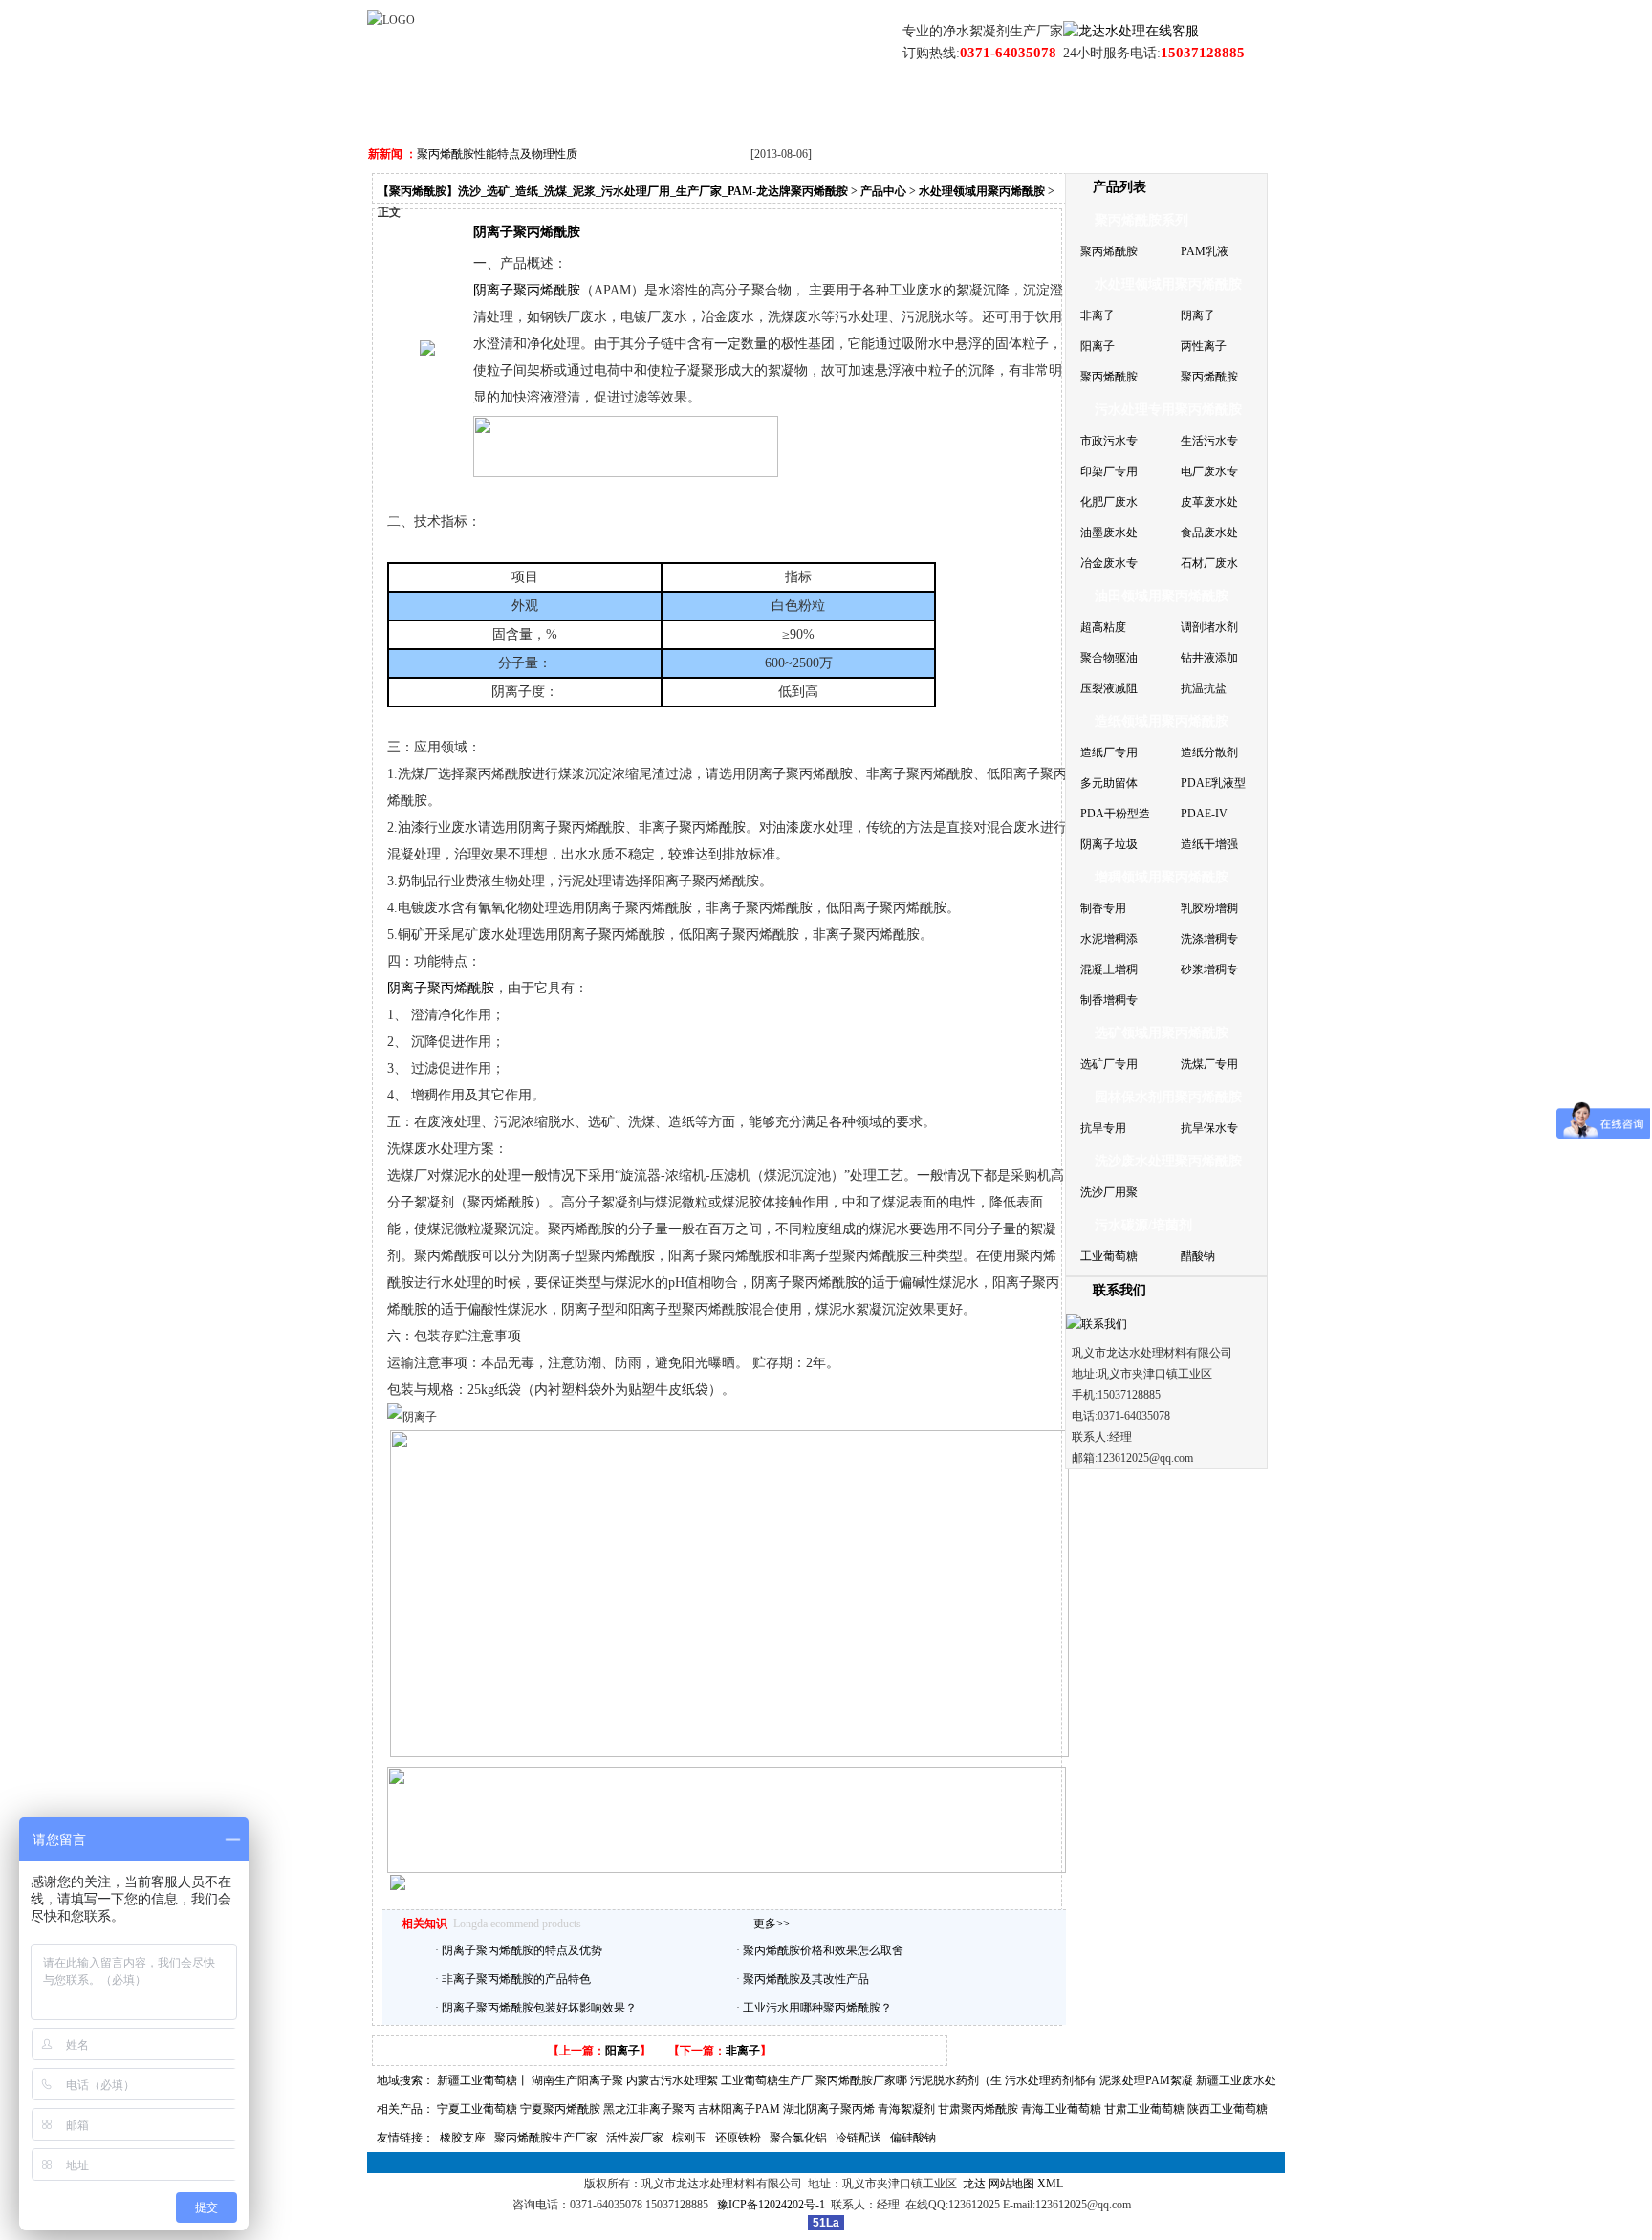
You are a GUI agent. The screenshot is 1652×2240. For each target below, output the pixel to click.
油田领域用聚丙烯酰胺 (1162, 596)
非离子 (743, 2051)
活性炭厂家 (635, 2138)
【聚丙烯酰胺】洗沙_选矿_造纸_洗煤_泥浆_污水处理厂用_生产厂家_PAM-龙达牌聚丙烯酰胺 (613, 191)
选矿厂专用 (1109, 1064)
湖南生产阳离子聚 (577, 2080)
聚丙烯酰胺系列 (1141, 220)
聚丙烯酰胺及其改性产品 (806, 1979)
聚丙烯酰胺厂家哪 (861, 2080)
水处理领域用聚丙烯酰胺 (982, 191)
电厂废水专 (1209, 471)
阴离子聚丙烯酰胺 (441, 988)
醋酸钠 (1198, 1256)
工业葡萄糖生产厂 (767, 2080)
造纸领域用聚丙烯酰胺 (1162, 721)
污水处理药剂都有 (1051, 2080)
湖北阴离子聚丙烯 (829, 2109)
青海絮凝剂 (906, 2109)
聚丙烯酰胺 (1109, 251)
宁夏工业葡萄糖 (477, 2109)
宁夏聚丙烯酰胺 (560, 2109)
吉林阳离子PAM (739, 2109)
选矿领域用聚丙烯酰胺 (1162, 1033)
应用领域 (860, 106)
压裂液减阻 (1109, 688)
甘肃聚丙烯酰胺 (978, 2109)
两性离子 (1204, 346)
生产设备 (974, 106)
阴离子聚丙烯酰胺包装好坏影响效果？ (539, 2008)
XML (1053, 2184)
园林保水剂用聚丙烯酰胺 (1168, 1097)
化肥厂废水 (1109, 502)
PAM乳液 (1205, 251)
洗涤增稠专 (1209, 939)
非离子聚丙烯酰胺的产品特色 (516, 1979)
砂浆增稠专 (1209, 969)
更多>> (772, 1924)
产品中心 (633, 106)
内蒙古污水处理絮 (672, 2080)
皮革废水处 (1209, 502)
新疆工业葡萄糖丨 (483, 2080)
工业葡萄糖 (1109, 1256)
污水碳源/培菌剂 (1143, 1225)
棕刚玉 (689, 2138)
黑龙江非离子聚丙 (649, 2109)
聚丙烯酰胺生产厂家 (546, 2138)
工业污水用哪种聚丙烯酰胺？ (817, 2008)
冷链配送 (859, 2138)
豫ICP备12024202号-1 (774, 2205)
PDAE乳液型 (1213, 783)
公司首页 (405, 106)
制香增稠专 (1109, 1000)
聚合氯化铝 (798, 2138)
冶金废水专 (1109, 563)
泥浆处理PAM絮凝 (1146, 2080)
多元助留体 (1109, 783)
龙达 (974, 2184)
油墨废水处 (1109, 533)
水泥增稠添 (1109, 939)
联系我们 (1088, 106)
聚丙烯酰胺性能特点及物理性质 (497, 154)
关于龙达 (519, 106)
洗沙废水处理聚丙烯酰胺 (1168, 1161)
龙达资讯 (747, 106)
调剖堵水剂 (1209, 627)
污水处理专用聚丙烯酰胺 (1168, 410)
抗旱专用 (1103, 1128)
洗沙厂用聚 (1109, 1192)
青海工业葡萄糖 (1061, 2109)
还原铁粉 (738, 2138)
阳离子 (622, 2051)
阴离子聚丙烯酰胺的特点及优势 (522, 1950)
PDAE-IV (1204, 814)
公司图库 (1202, 106)
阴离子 (1198, 315)
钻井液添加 (1209, 658)
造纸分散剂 (1209, 752)
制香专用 (1103, 908)
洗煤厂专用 (1209, 1064)
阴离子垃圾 (1109, 844)
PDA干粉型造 (1115, 814)
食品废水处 (1209, 533)
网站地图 (1011, 2184)
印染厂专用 (1109, 471)
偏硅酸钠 (913, 2138)
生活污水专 (1209, 441)
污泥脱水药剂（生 (956, 2080)
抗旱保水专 (1209, 1128)
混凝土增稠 (1109, 969)
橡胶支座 (463, 2138)
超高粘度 (1103, 627)
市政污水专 (1109, 441)
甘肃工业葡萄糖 (1144, 2109)
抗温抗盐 (1204, 688)
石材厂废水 (1209, 563)
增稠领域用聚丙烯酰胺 (1162, 877)
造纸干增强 (1209, 844)
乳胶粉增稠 (1209, 908)
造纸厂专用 (1109, 752)
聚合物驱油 (1109, 658)
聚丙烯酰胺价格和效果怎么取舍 (823, 1950)
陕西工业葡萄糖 (1228, 2109)
